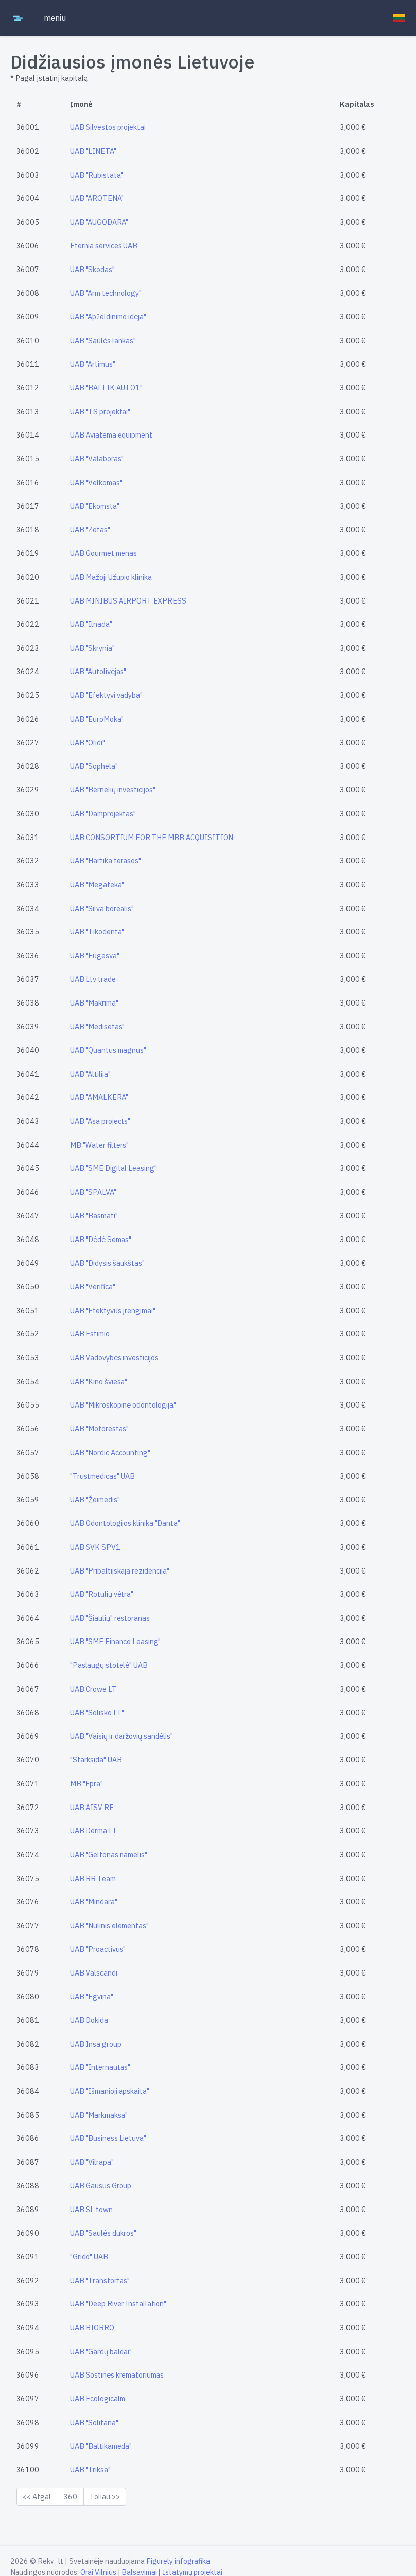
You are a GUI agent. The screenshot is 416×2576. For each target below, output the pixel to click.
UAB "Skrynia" (92, 648)
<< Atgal (37, 2497)
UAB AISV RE (92, 1807)
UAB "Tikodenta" (97, 932)
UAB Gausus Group (101, 2185)
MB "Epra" (86, 1783)
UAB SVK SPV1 (95, 1547)
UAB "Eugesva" (95, 956)
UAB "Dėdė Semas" (101, 1239)
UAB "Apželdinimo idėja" (108, 316)
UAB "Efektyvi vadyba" (106, 695)
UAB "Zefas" (90, 530)
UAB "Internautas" (100, 2067)
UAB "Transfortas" (100, 2280)
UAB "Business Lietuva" (108, 2138)
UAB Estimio (90, 1334)
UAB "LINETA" (93, 151)
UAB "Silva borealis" (102, 908)
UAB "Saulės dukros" (103, 2233)
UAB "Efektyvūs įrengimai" (113, 1310)
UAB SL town (91, 2209)
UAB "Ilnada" (91, 624)
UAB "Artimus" (93, 364)
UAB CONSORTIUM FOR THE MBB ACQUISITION (152, 837)
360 (70, 2497)
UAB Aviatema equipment (111, 435)
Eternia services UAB (104, 245)
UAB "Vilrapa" (92, 2162)
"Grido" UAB (89, 2256)
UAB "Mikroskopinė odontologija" (123, 1405)
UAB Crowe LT (93, 1689)
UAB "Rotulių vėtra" (102, 1594)
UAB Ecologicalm (98, 2399)
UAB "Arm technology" (106, 293)
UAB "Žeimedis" (95, 1500)
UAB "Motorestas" (99, 1429)
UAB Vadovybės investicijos (114, 1358)
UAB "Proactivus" (98, 1949)
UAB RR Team (93, 1878)
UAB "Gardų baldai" (101, 2351)
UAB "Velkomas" (96, 482)
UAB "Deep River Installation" (118, 2304)
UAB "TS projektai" (100, 411)
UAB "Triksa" (90, 2470)
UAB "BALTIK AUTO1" (106, 388)
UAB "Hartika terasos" (106, 861)
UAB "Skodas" (92, 269)
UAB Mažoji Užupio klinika (111, 577)
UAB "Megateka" (97, 884)
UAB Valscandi (94, 1973)
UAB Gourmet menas (103, 553)
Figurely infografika (178, 2561)
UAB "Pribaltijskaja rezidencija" (120, 1571)
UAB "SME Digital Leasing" (113, 1168)
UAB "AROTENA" (97, 198)
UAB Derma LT (94, 1831)
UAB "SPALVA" (93, 1192)
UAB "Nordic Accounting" (110, 1452)
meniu (55, 18)
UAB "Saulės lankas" (103, 340)
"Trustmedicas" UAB (102, 1476)
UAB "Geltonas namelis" (109, 1854)
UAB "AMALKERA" (99, 1097)
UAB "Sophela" (94, 766)
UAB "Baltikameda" (101, 2446)
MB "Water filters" (99, 1145)
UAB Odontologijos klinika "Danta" (125, 1523)
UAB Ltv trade (93, 979)
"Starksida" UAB (96, 1760)
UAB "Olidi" (88, 742)
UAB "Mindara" (94, 1902)
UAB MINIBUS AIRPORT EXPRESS (128, 601)
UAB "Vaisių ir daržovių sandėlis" (122, 1736)
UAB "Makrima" (94, 1003)
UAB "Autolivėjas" (98, 671)
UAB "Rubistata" (97, 175)
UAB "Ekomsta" (95, 506)
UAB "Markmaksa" (99, 2115)
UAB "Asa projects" (100, 1121)
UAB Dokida (89, 2020)
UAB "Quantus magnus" (108, 1050)
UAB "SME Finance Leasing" (115, 1641)
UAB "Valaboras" (97, 459)
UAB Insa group (96, 2044)
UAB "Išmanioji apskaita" (110, 2091)
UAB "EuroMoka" (97, 719)
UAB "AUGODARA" (99, 222)
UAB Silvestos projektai (108, 127)
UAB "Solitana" (94, 2422)
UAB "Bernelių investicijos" (113, 790)
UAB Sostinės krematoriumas (117, 2375)
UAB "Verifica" (93, 1286)
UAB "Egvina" (92, 1997)
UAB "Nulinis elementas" (109, 1926)
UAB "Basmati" (94, 1215)
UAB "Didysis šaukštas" (107, 1263)
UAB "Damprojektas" (103, 813)
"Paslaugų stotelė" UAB (109, 1665)
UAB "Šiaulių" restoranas (110, 1618)
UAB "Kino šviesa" (99, 1381)
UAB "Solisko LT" (97, 1712)
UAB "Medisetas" (97, 1027)
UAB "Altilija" (90, 1074)
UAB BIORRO (92, 2328)
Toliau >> (105, 2497)
